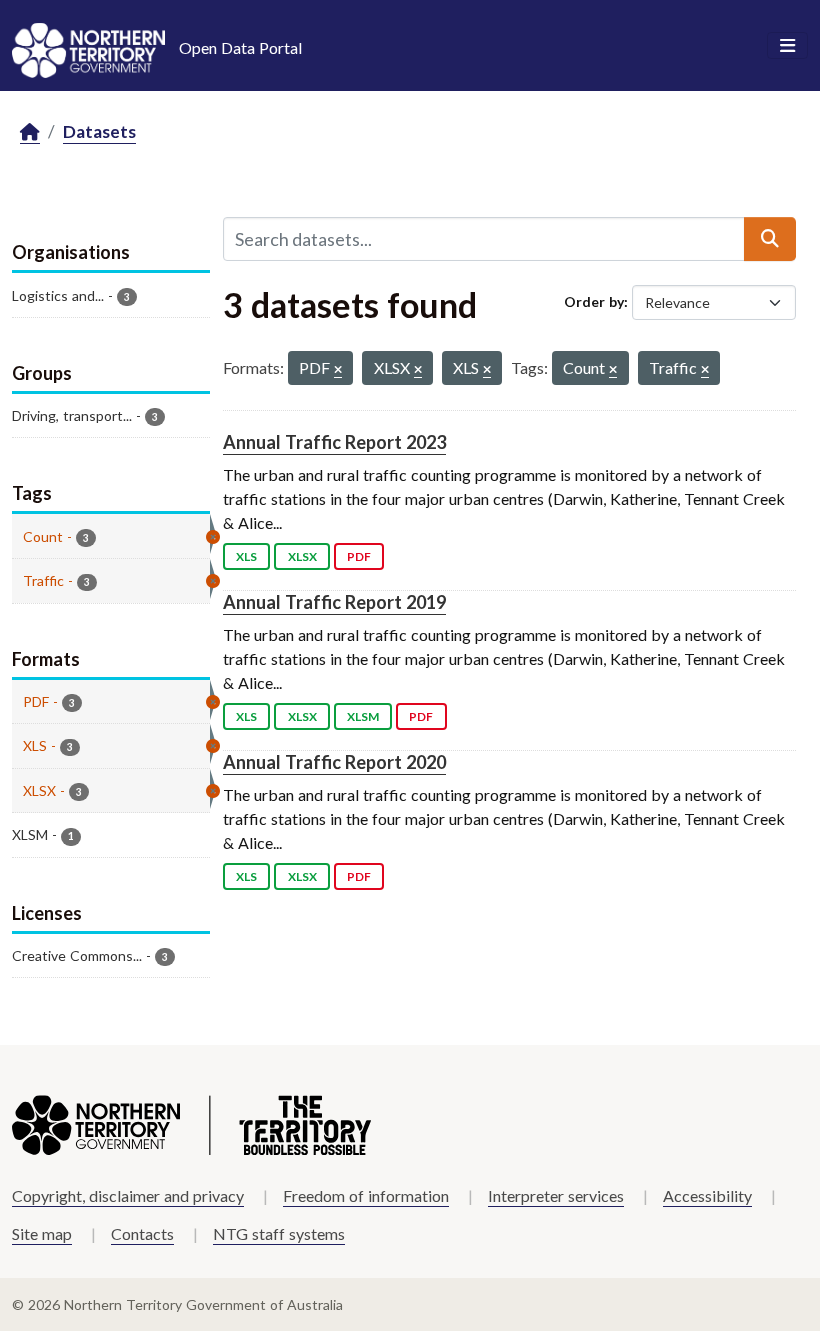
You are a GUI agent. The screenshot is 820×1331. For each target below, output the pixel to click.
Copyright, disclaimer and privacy (128, 1195)
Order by (594, 301)
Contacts (142, 1233)
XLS (246, 556)
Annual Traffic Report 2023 (334, 442)
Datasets (99, 131)
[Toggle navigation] (787, 46)
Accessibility (707, 1195)
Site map (42, 1233)
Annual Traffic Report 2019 (334, 602)
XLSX (302, 556)
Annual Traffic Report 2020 (334, 762)
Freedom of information (366, 1195)
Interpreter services (556, 1195)
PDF (359, 556)
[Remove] (338, 370)
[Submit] (770, 239)
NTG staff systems (279, 1233)
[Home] (30, 132)
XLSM (363, 716)
